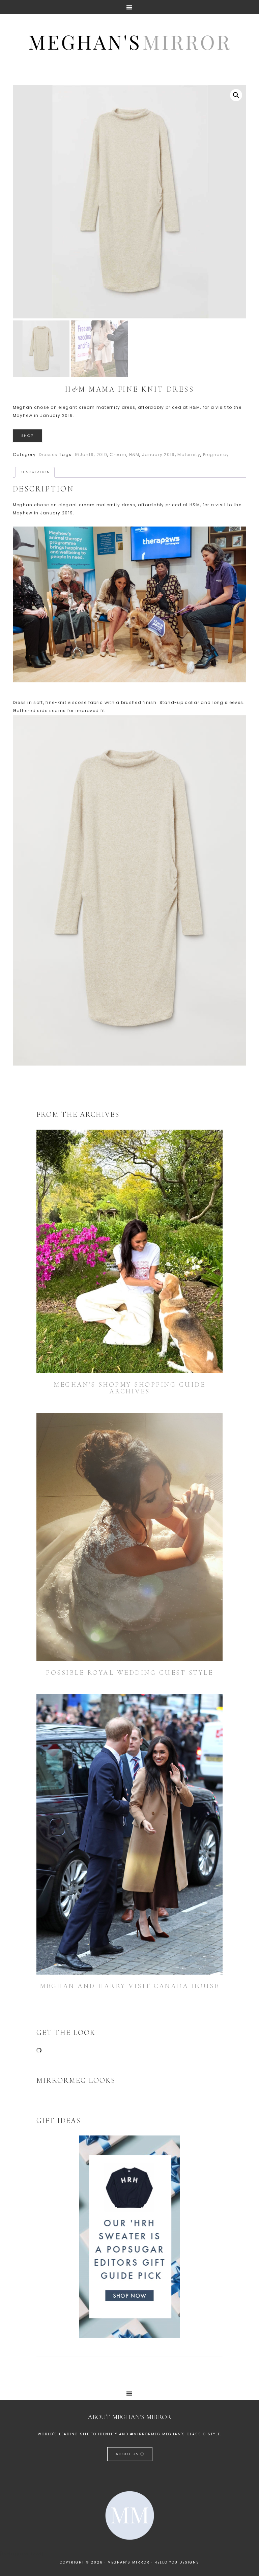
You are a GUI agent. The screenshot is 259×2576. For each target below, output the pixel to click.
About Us (128, 2454)
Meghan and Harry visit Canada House (130, 1986)
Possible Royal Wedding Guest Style (129, 1673)
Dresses (48, 455)
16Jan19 (84, 455)
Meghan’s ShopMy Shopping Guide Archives (129, 1388)
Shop (27, 436)
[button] (236, 95)
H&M (134, 455)
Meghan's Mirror (129, 41)
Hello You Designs (177, 2562)
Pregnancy (216, 455)
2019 (102, 455)
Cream (118, 455)
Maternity (189, 455)
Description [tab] (35, 472)
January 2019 (159, 455)
